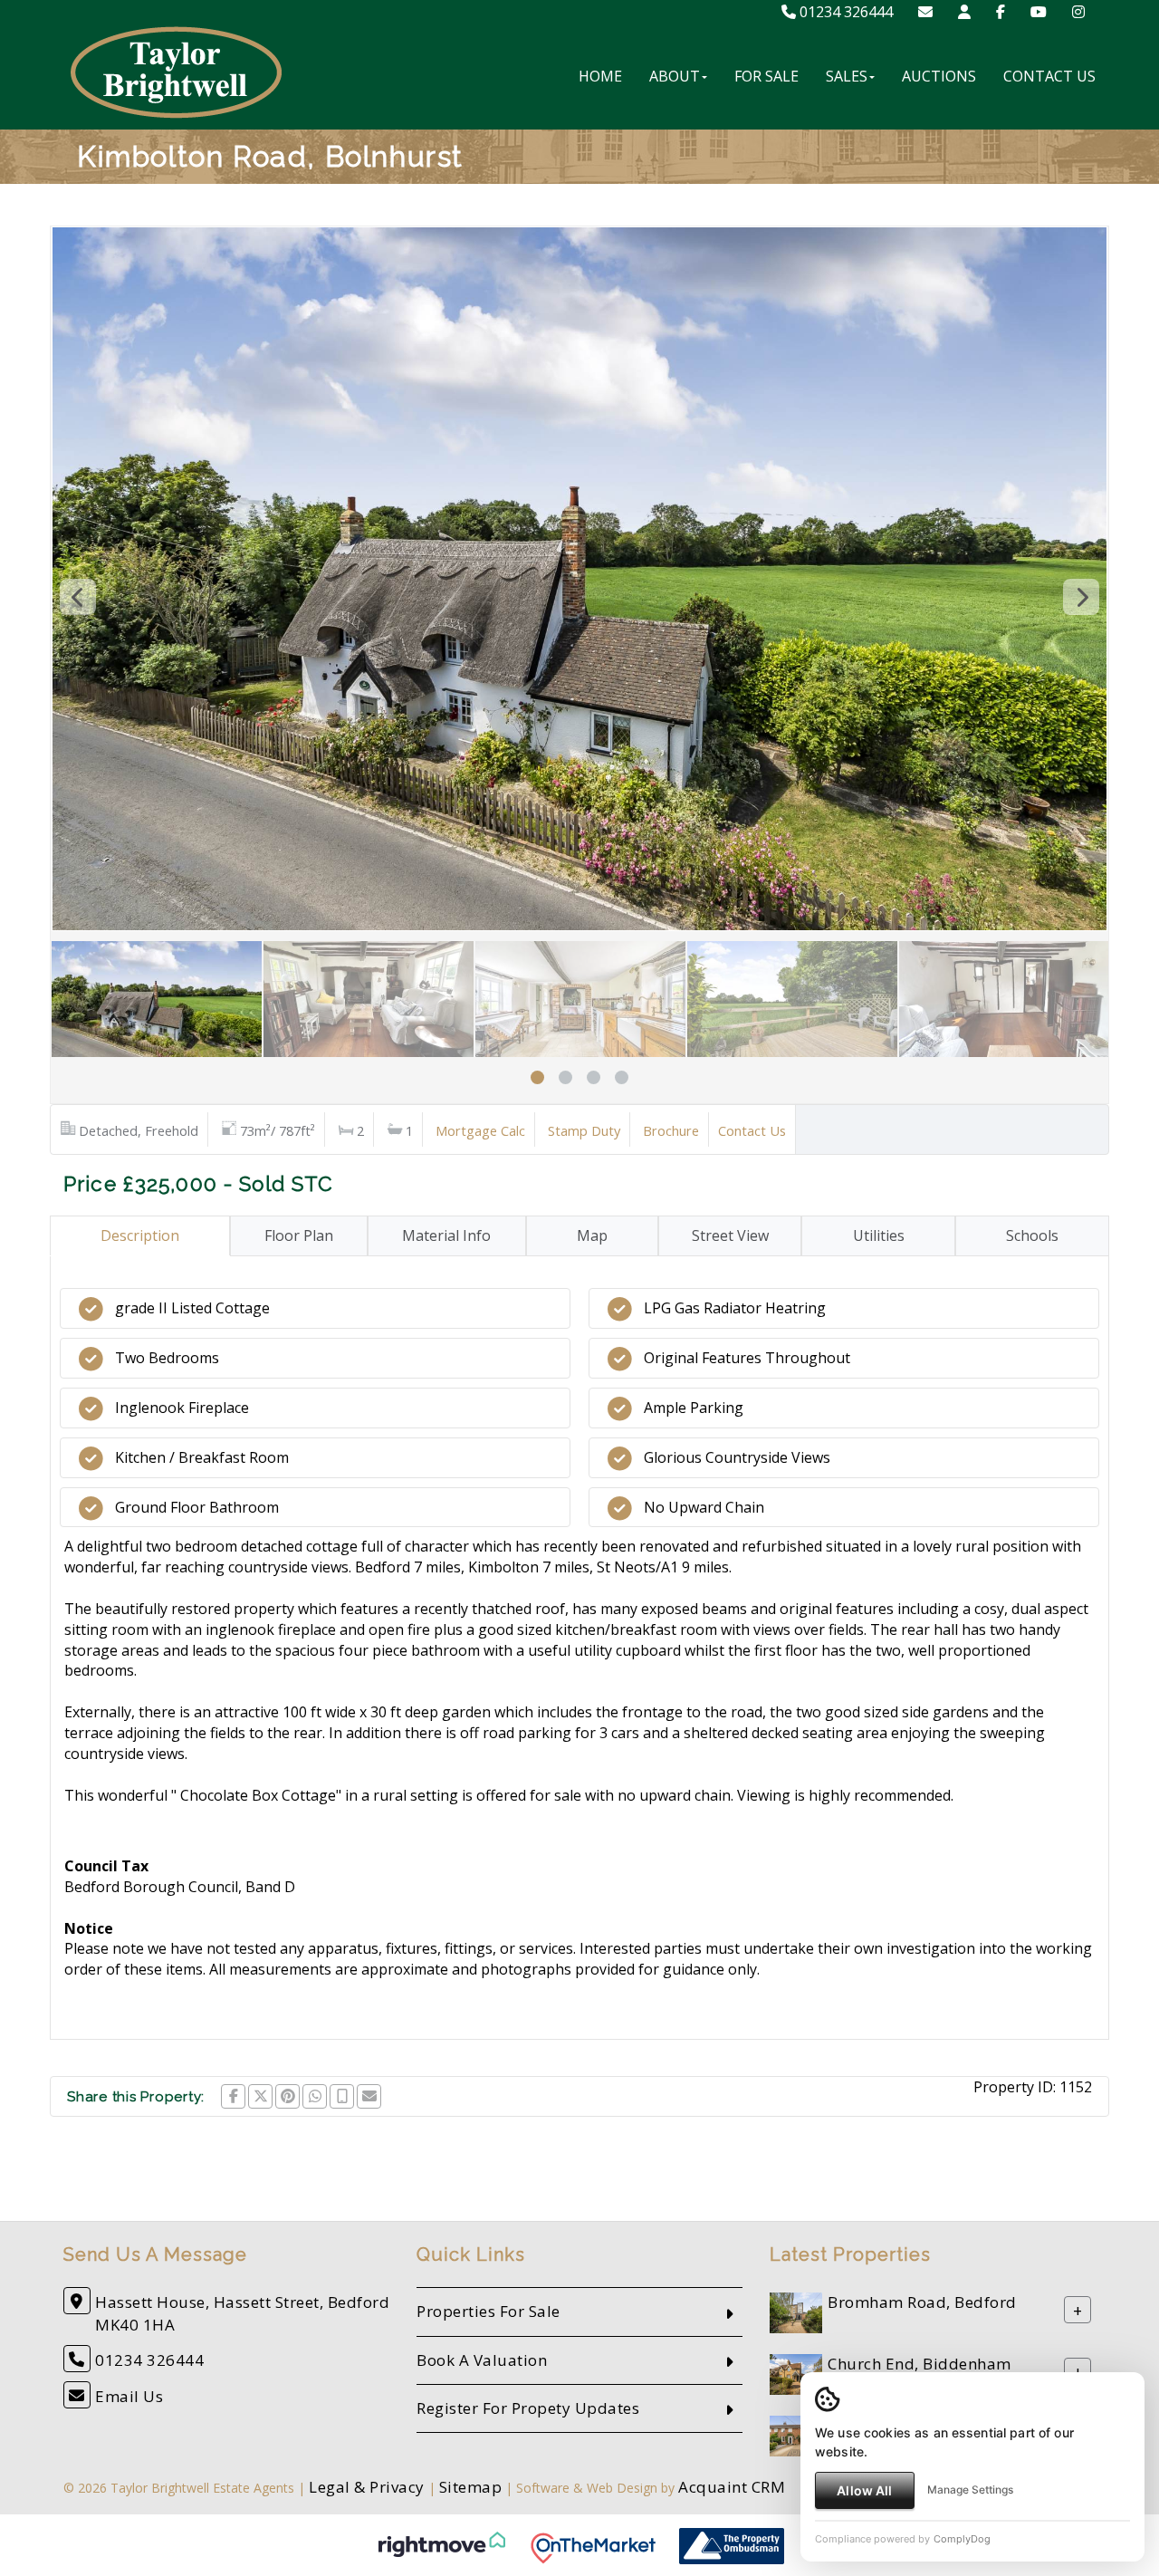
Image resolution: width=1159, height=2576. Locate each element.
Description (140, 1235)
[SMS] (342, 2096)
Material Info (446, 1235)
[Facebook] (1001, 12)
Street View (730, 1235)
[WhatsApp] (315, 2096)
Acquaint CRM (732, 2487)
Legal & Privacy (367, 2487)
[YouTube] (1039, 12)
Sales (847, 76)
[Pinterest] (287, 2096)
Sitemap (471, 2487)
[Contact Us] (964, 12)
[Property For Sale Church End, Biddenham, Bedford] (796, 2374)
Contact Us (1049, 76)
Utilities (879, 1235)
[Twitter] (260, 2096)
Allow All (864, 2490)
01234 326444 (844, 12)
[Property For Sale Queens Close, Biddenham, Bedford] (796, 2435)
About (675, 76)
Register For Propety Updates (528, 2408)
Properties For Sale (489, 2311)
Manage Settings (970, 2489)
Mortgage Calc (480, 1130)
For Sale (766, 76)
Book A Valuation (482, 2360)
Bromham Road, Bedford (922, 2303)
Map (592, 1235)
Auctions (939, 76)
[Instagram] (1078, 12)
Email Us (129, 2396)
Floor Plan (299, 1235)
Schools (1032, 1235)
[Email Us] (925, 12)
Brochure (671, 1130)
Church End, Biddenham (920, 2365)
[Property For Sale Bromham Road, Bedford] (796, 2312)
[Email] (369, 2096)
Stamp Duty (584, 1130)
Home (600, 76)
